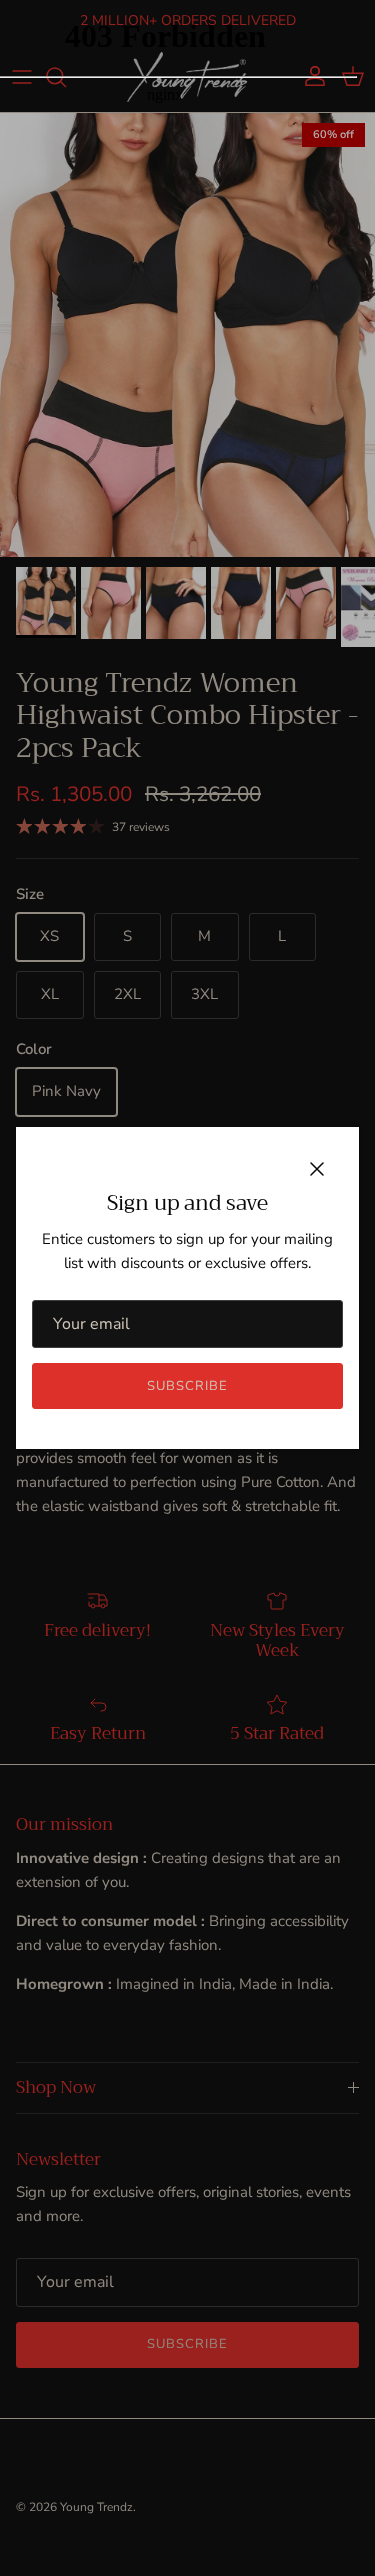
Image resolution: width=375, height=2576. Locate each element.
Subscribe (187, 1386)
